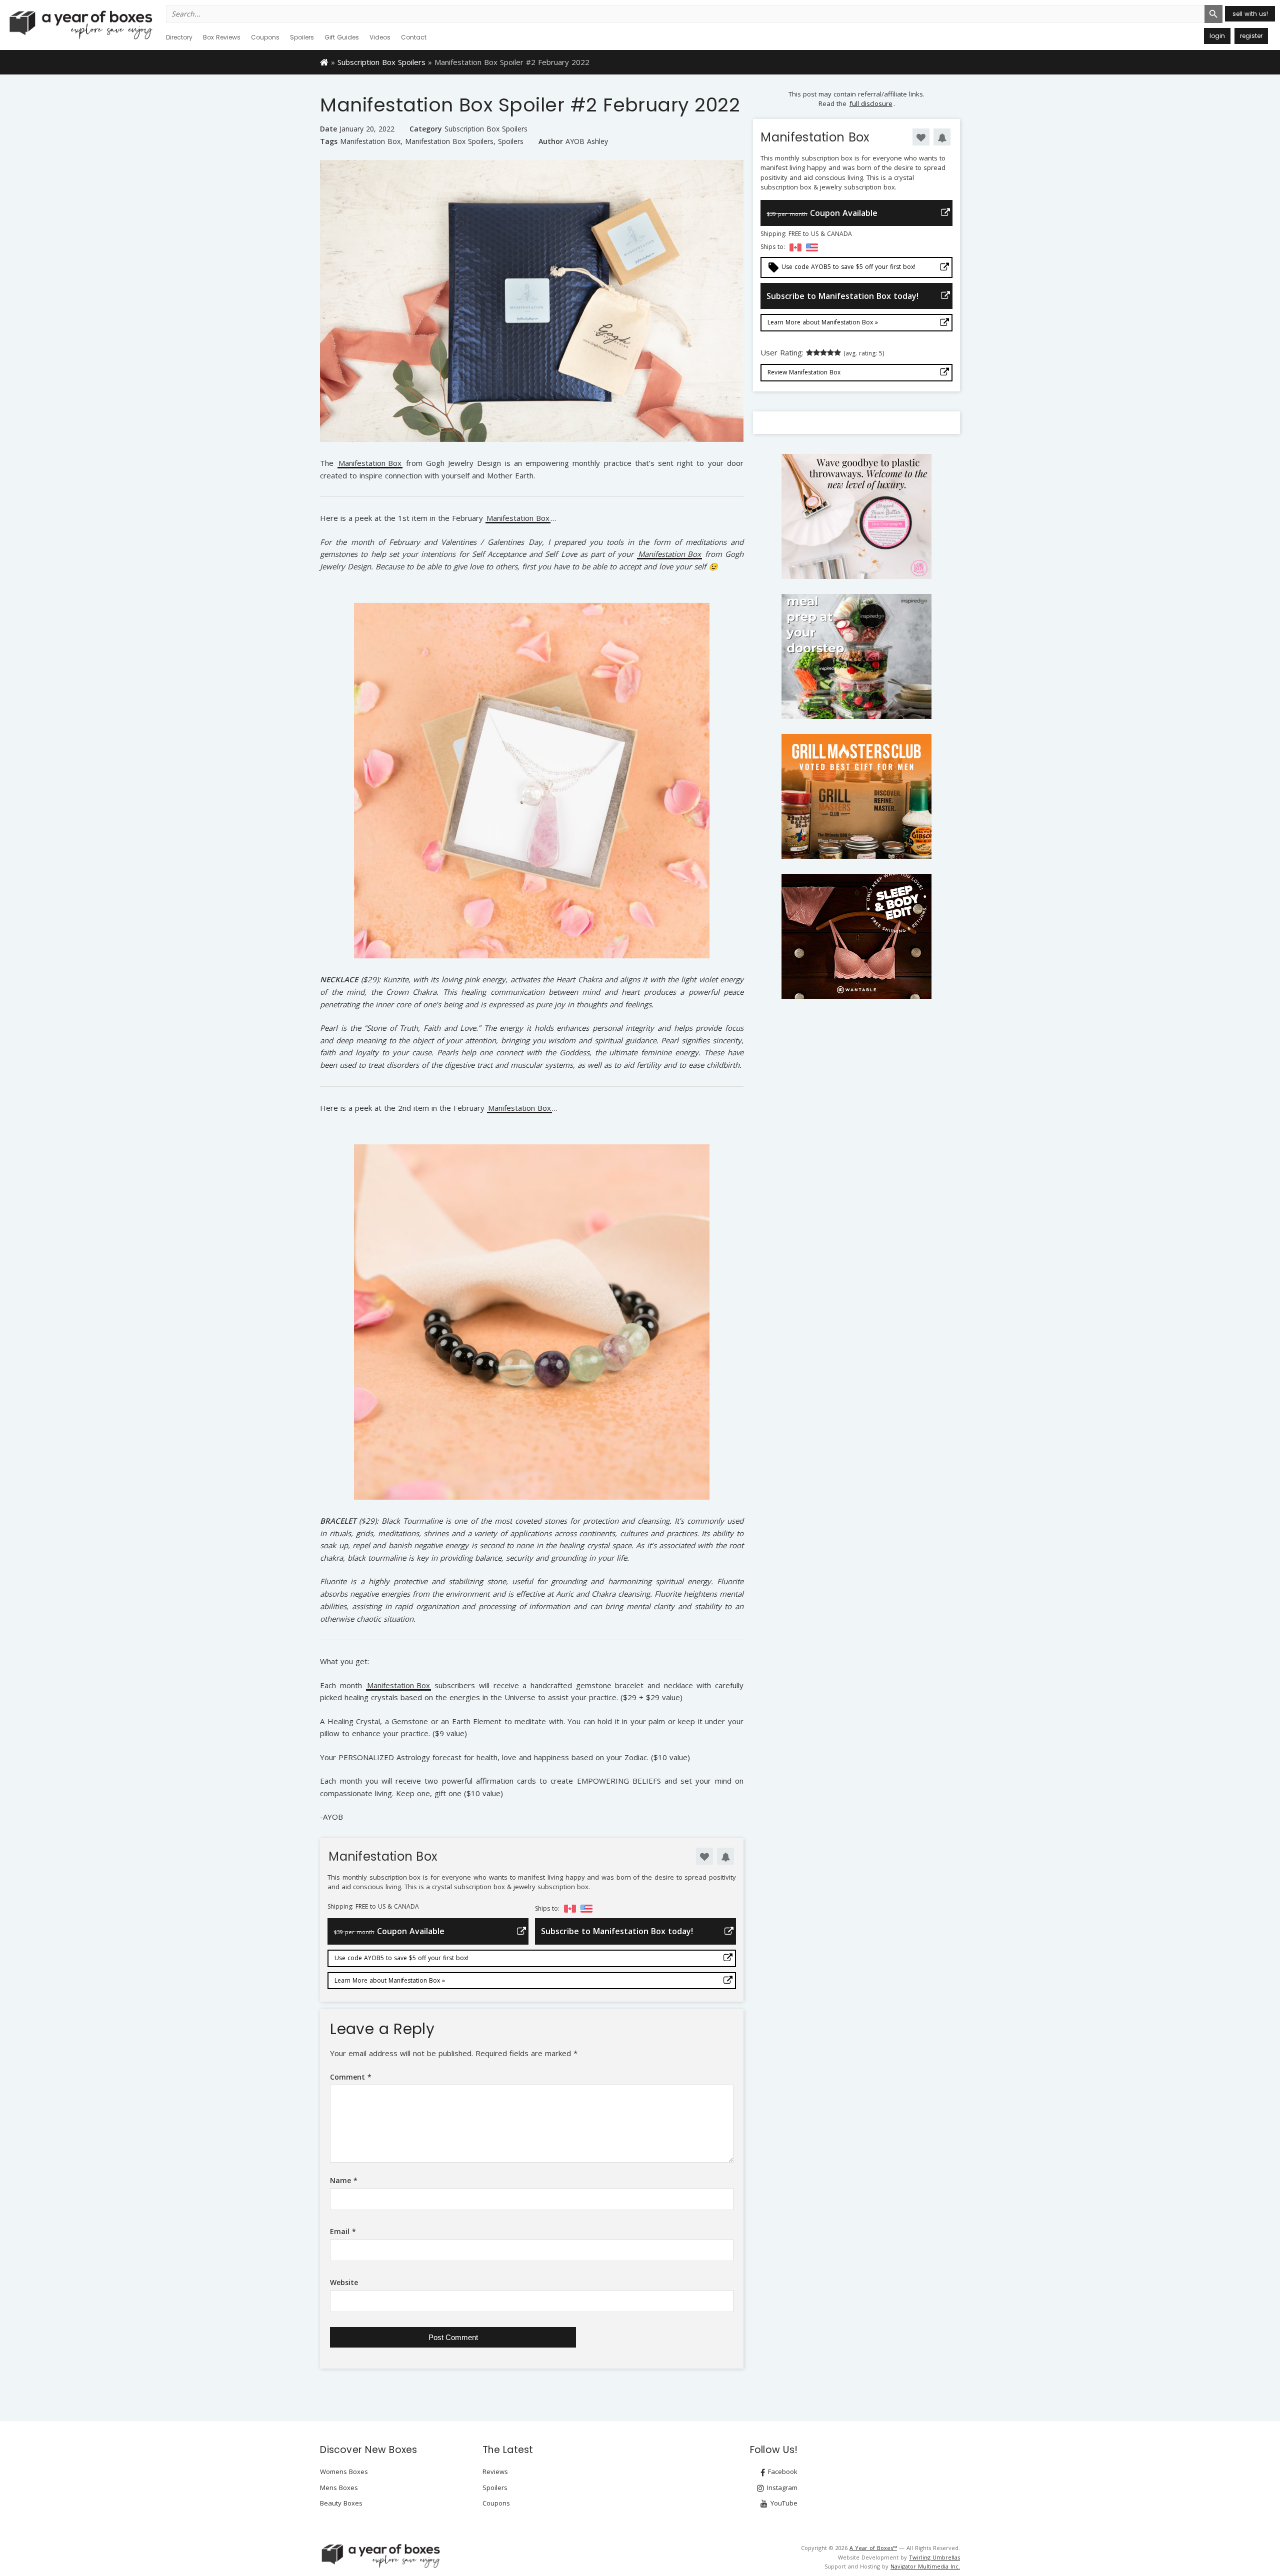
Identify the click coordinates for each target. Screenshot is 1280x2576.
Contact (414, 37)
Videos (380, 37)
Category (426, 129)
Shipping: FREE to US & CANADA (373, 1907)
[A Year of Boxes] (380, 2556)
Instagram (781, 2488)
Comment (351, 2077)
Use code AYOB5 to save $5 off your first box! (401, 1958)
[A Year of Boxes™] (80, 24)
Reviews (495, 2472)
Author (551, 141)
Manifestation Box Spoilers (449, 141)
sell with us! (1250, 14)
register (1251, 36)
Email (343, 2231)
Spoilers (302, 37)
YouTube (783, 2503)
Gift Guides (342, 37)
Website (344, 2282)
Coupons (265, 37)
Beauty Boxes (341, 2503)
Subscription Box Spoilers (381, 62)
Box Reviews (222, 37)
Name (344, 2180)
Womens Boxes (344, 2472)
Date (328, 129)
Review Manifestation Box (804, 372)
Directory (179, 37)
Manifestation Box (370, 141)
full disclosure (871, 103)
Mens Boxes (339, 2488)
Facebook (782, 2472)
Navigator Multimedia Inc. (925, 2566)
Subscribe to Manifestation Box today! (617, 1931)
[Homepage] (324, 61)
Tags (329, 141)
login (1217, 36)
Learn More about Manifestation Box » (390, 1980)
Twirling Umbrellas (934, 2557)
